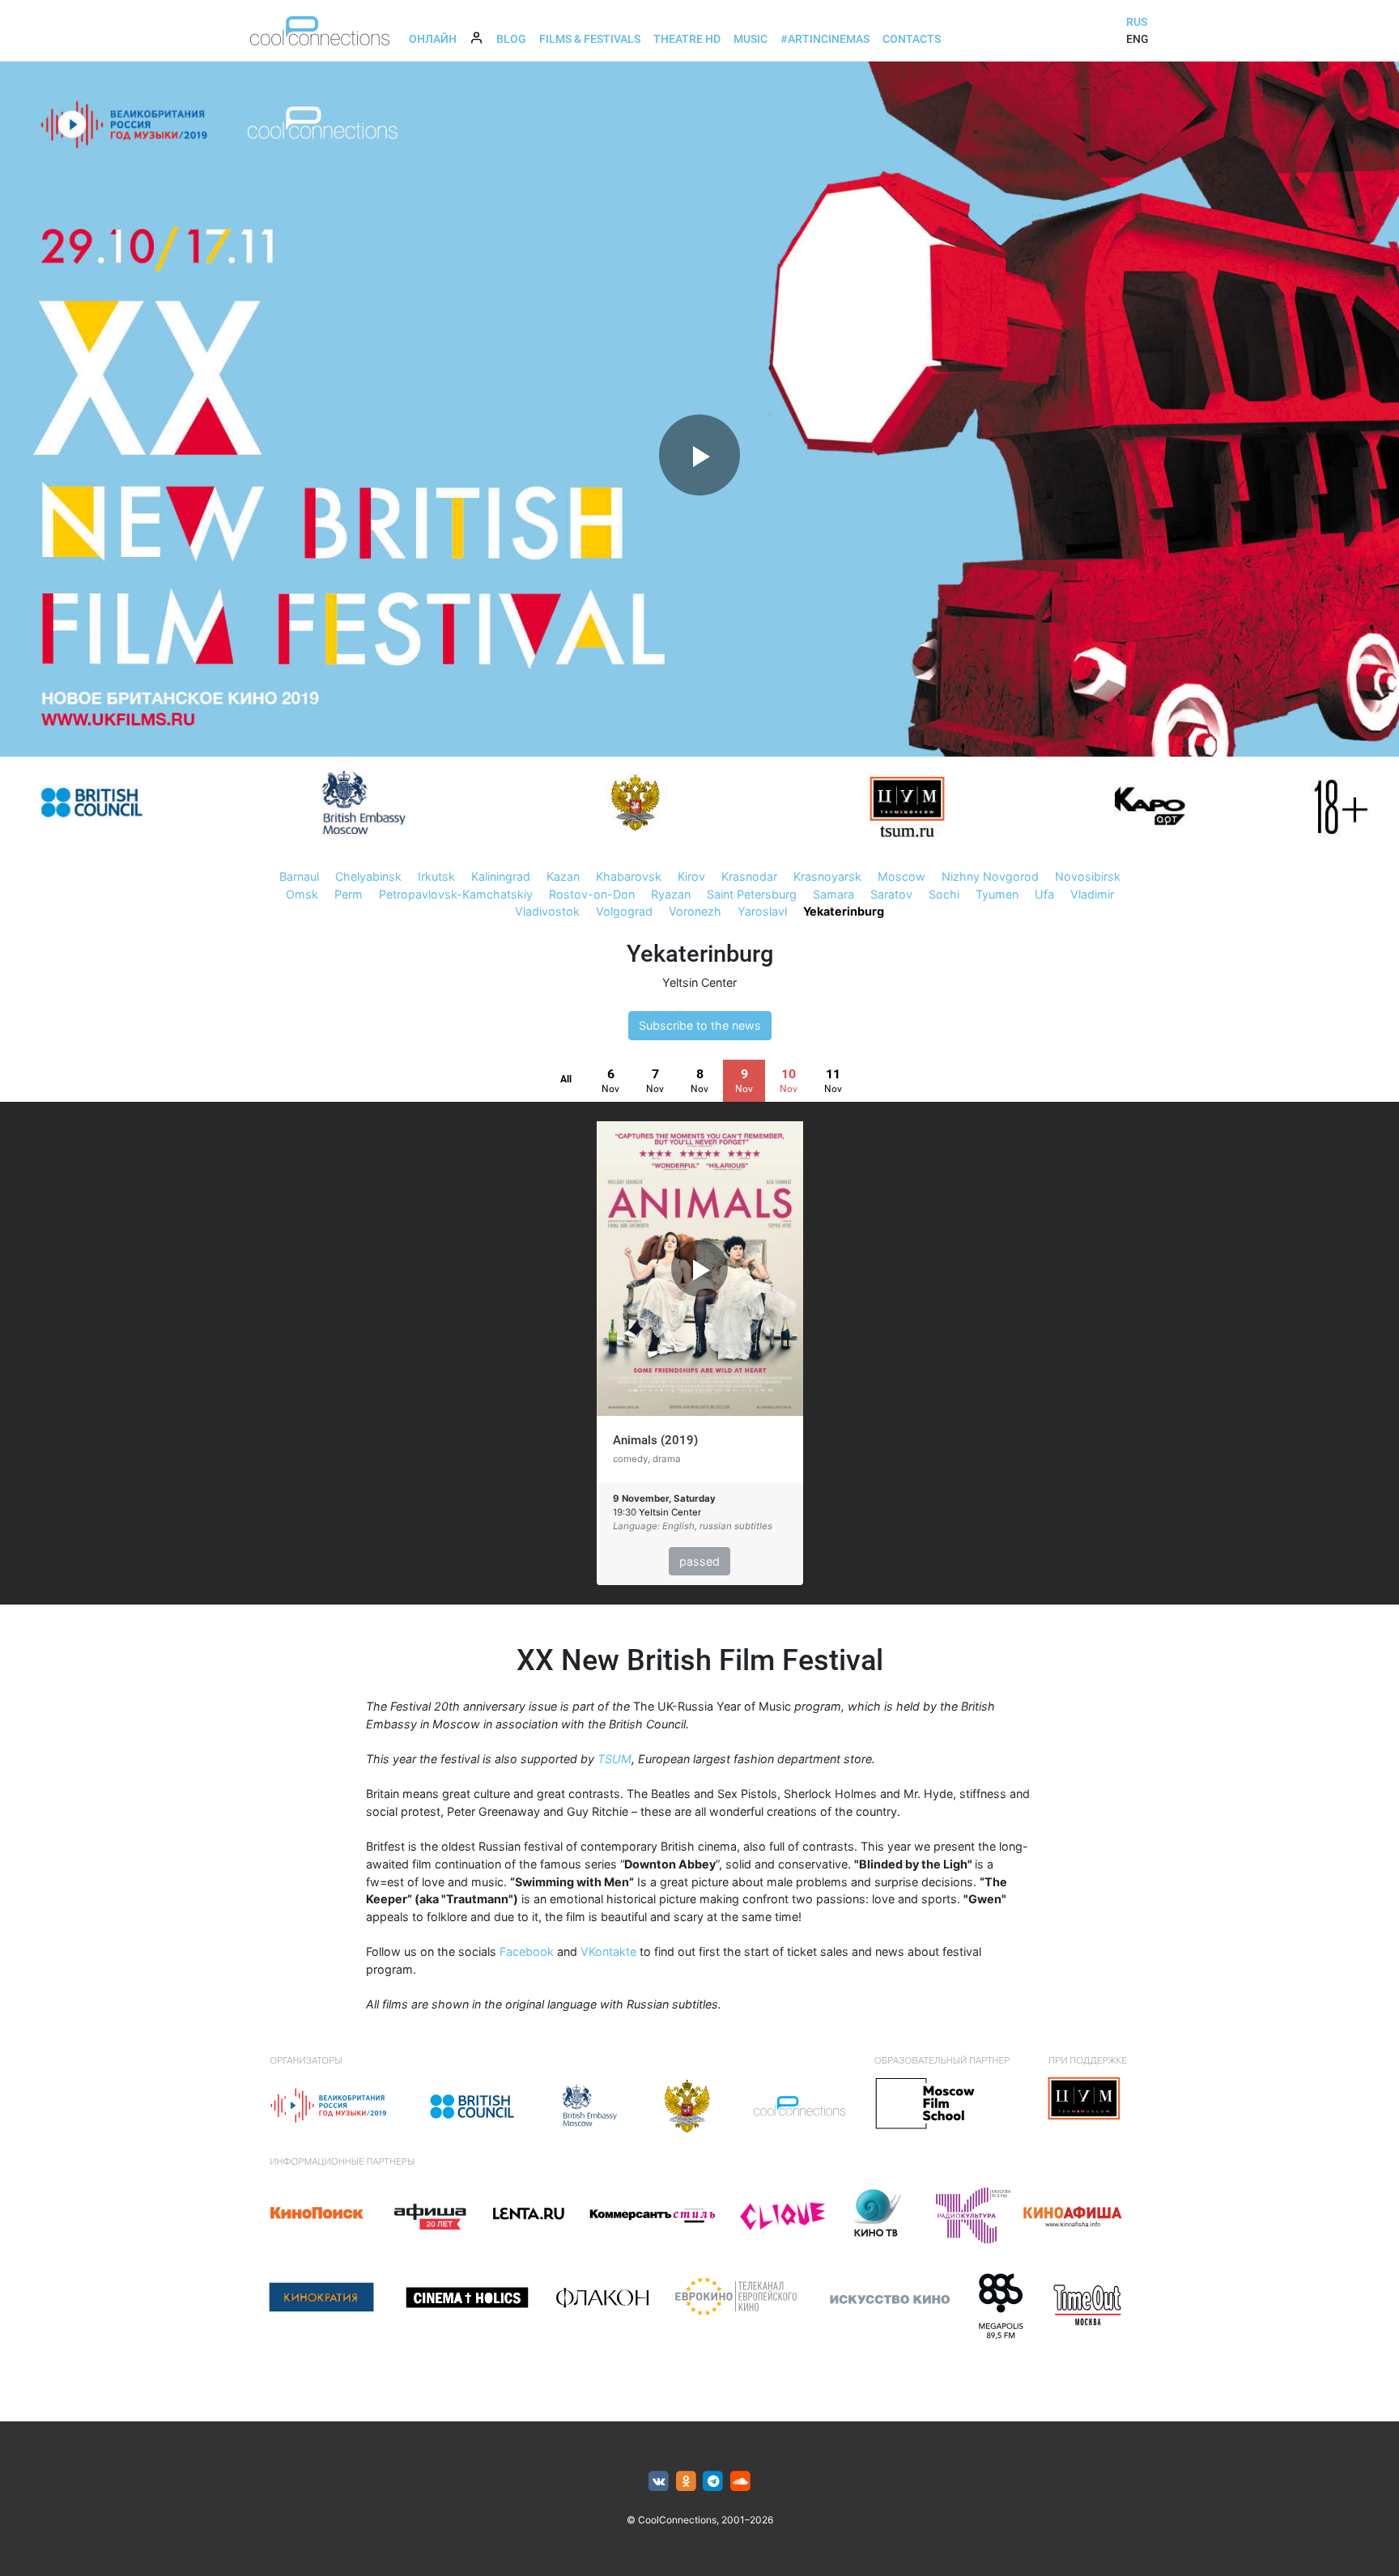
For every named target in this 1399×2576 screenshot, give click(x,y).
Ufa (1044, 894)
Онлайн (433, 39)
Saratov (891, 894)
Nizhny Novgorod (990, 876)
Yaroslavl (762, 911)
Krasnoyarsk (827, 876)
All (566, 1079)
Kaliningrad (501, 876)
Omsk (302, 894)
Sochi (944, 894)
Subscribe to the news (700, 1025)
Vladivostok (547, 911)
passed (699, 1561)
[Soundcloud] (740, 2482)
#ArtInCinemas (825, 39)
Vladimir (1092, 894)
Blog (511, 39)
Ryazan (671, 894)
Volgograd (624, 911)
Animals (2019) (655, 1440)
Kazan (563, 876)
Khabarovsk (629, 876)
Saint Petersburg (752, 894)
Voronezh (695, 911)
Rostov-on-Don (592, 894)
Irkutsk (436, 876)
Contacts (912, 39)
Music (751, 39)
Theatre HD (687, 39)
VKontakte (608, 1951)
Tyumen (997, 894)
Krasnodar (749, 876)
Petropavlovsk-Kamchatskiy (456, 894)
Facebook (527, 1951)
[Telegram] (714, 2482)
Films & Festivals (590, 39)
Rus (1137, 22)
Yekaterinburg (844, 911)
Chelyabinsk (368, 876)
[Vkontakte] (659, 2482)
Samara (833, 894)
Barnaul (299, 876)
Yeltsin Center (699, 982)
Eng (1137, 39)
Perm (349, 894)
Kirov (691, 876)
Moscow (901, 876)
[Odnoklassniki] (686, 2482)
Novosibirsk (1088, 876)
